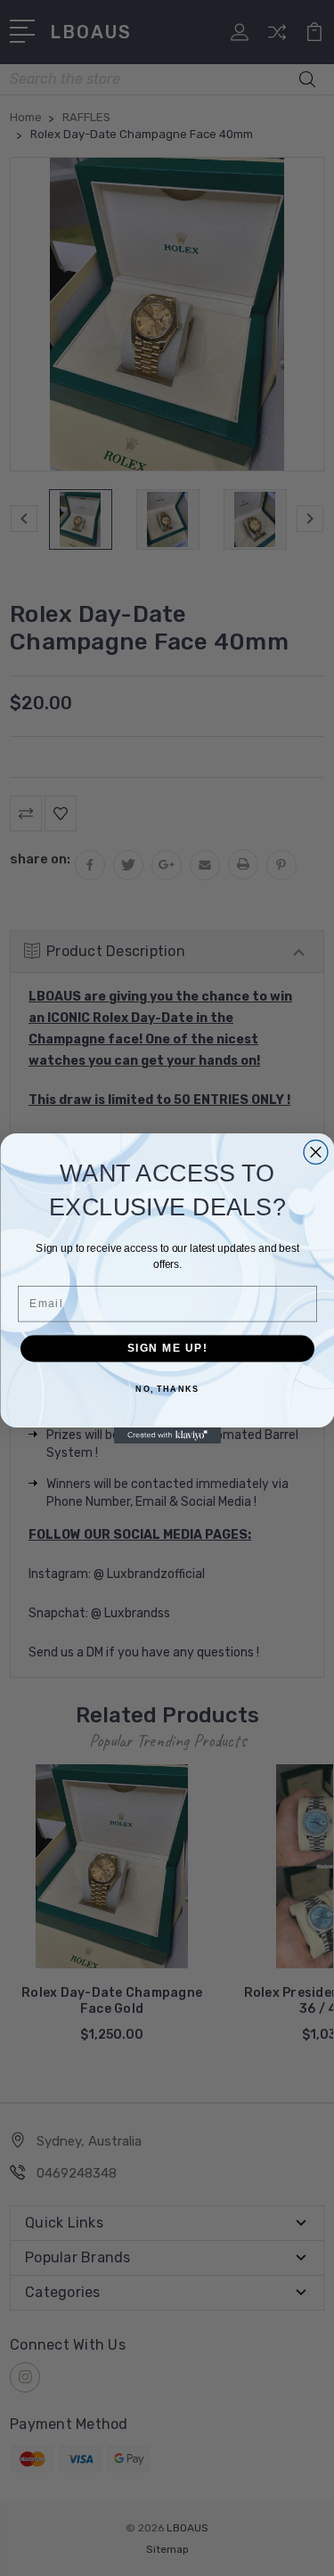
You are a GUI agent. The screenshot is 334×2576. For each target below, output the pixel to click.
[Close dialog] (316, 1152)
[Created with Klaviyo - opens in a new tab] (167, 1435)
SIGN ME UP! (167, 1348)
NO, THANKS (167, 1389)
